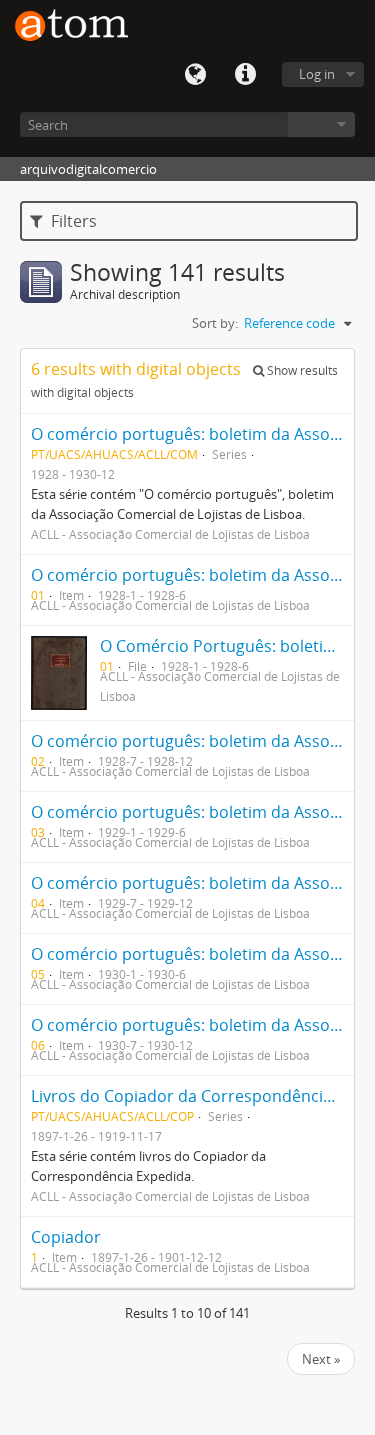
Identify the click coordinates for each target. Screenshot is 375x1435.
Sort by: (215, 323)
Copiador (66, 1237)
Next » (321, 1359)
